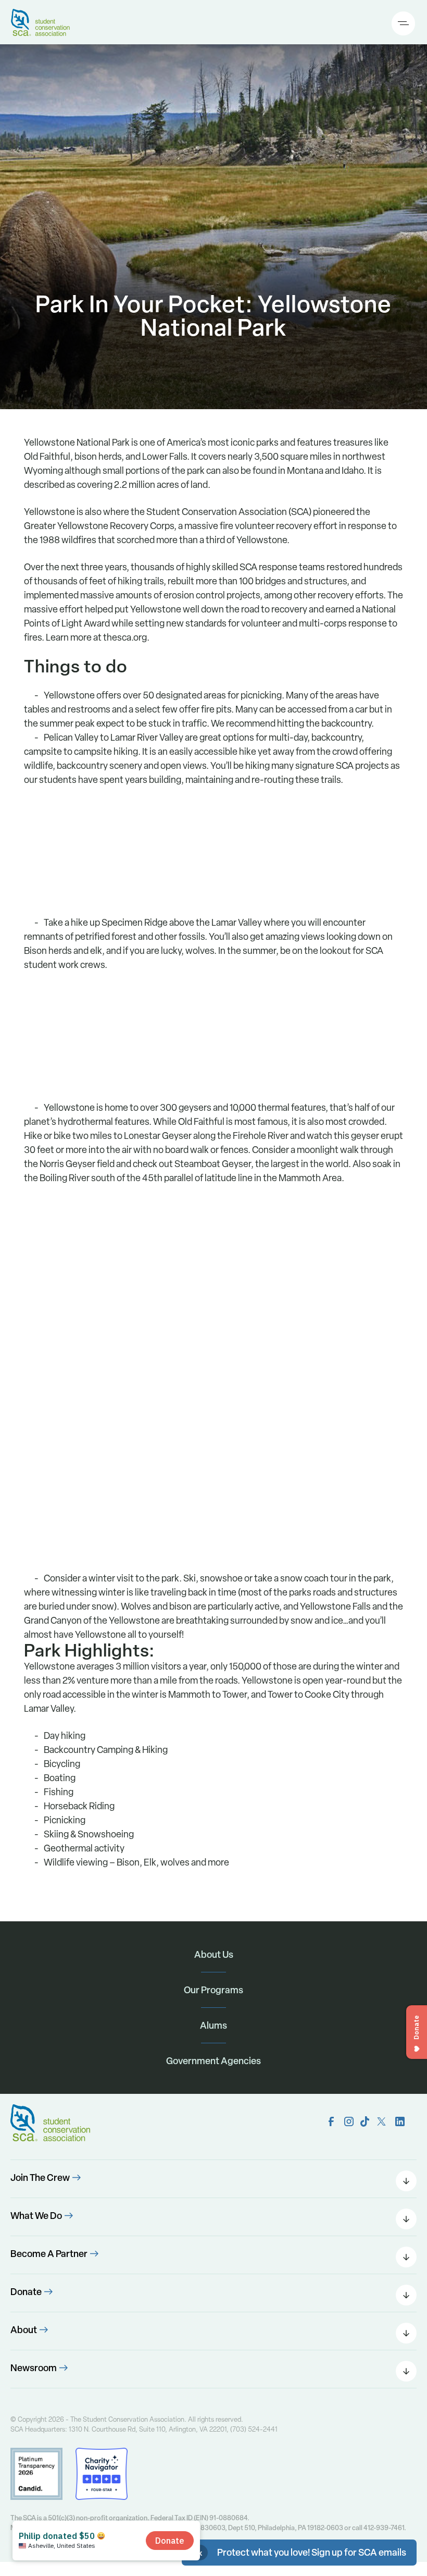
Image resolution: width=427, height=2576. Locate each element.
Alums (213, 2025)
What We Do (36, 2216)
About (24, 2330)
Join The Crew (40, 2178)
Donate (26, 2292)
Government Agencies (213, 2061)
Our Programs (213, 1990)
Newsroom (34, 2368)
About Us (214, 1954)
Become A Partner (49, 2254)
